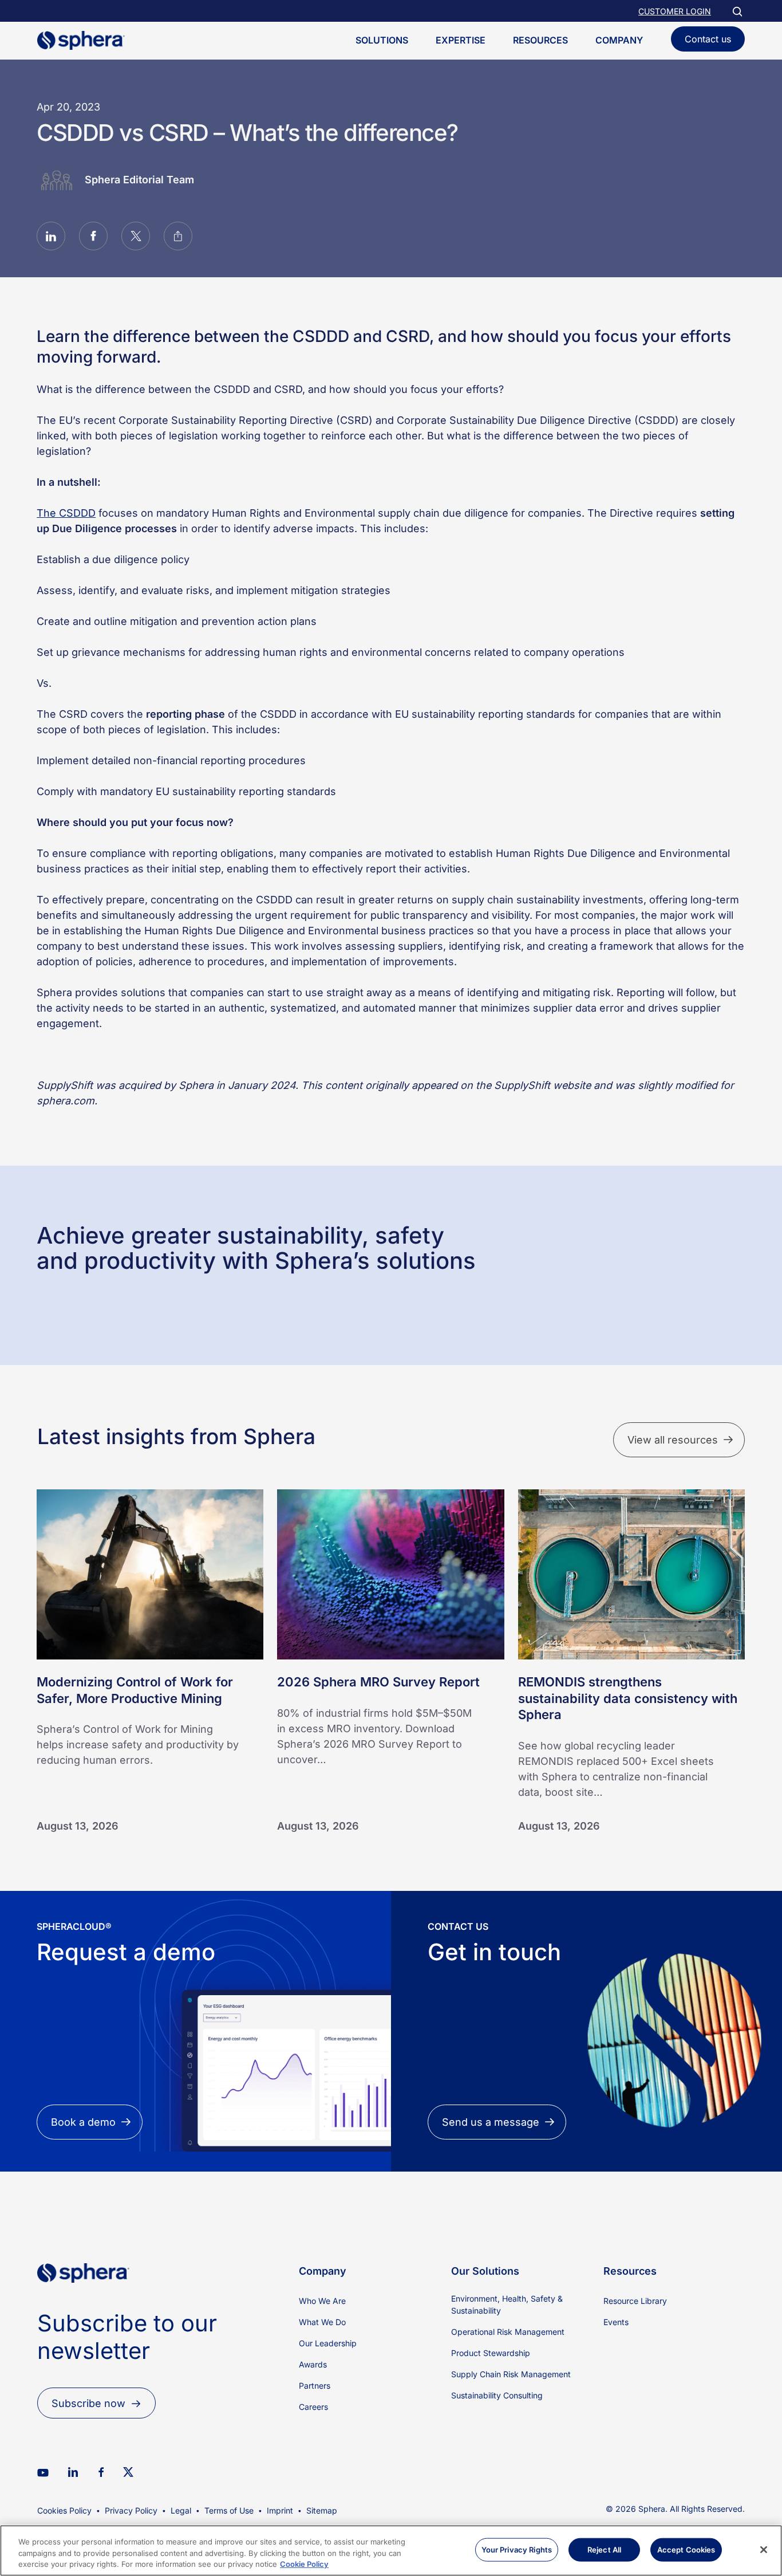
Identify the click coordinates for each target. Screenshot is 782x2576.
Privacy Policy (131, 2510)
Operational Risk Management (508, 2332)
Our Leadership (328, 2343)
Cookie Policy (304, 2564)
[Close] (764, 2550)
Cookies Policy (64, 2510)
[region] (391, 2551)
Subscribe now (88, 2403)
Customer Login (675, 11)
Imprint (280, 2510)
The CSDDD (66, 513)
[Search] (737, 11)
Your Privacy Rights (517, 2549)
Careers (313, 2407)
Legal (181, 2510)
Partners (315, 2386)
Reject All (604, 2549)
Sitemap (322, 2510)
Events (616, 2322)
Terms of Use (229, 2510)
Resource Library (635, 2301)
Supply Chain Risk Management (511, 2374)
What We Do (322, 2322)
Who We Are (322, 2301)
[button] (51, 238)
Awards (313, 2364)
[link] (83, 2302)
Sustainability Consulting (497, 2395)
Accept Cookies (686, 2549)
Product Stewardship (491, 2353)
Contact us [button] (708, 39)
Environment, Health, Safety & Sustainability (507, 2304)
